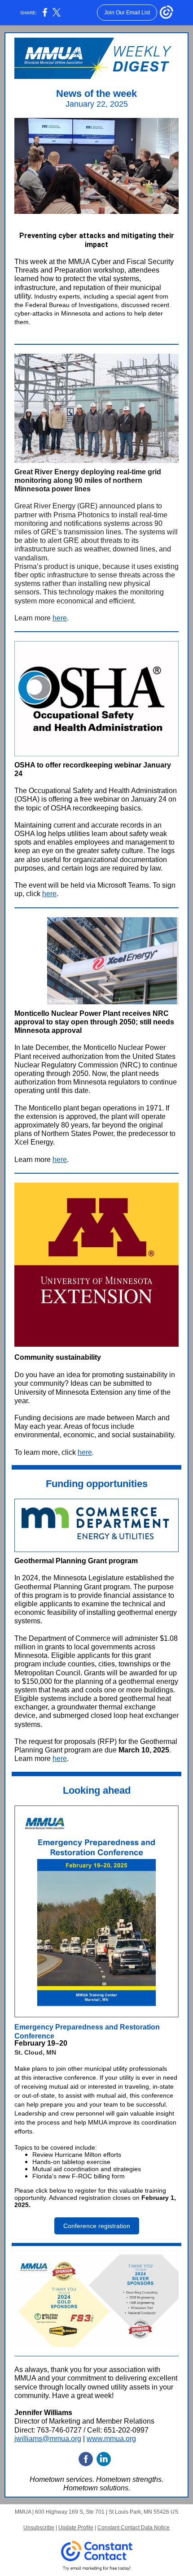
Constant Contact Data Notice (134, 2528)
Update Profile (76, 2528)
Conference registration (97, 2226)
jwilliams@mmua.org (48, 2439)
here (60, 618)
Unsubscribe (39, 2528)
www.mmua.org (111, 2439)
